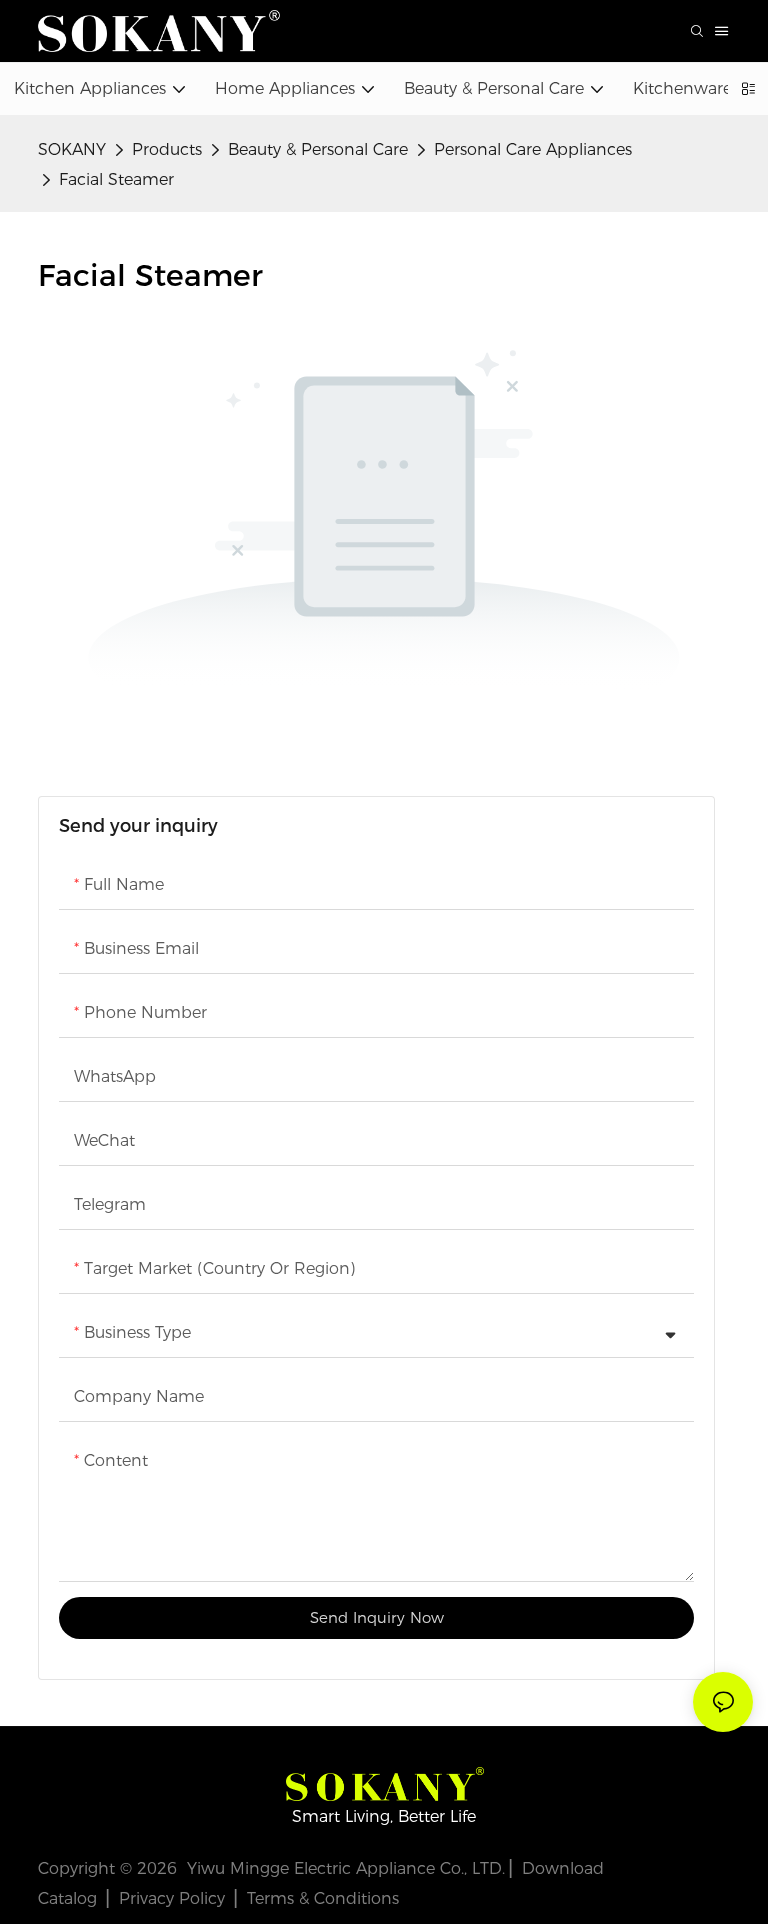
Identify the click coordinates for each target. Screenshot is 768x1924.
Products (167, 149)
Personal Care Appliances (533, 149)
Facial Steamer (116, 179)
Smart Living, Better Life (384, 1816)
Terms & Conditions (323, 1898)
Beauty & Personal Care (318, 149)
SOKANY (72, 149)
